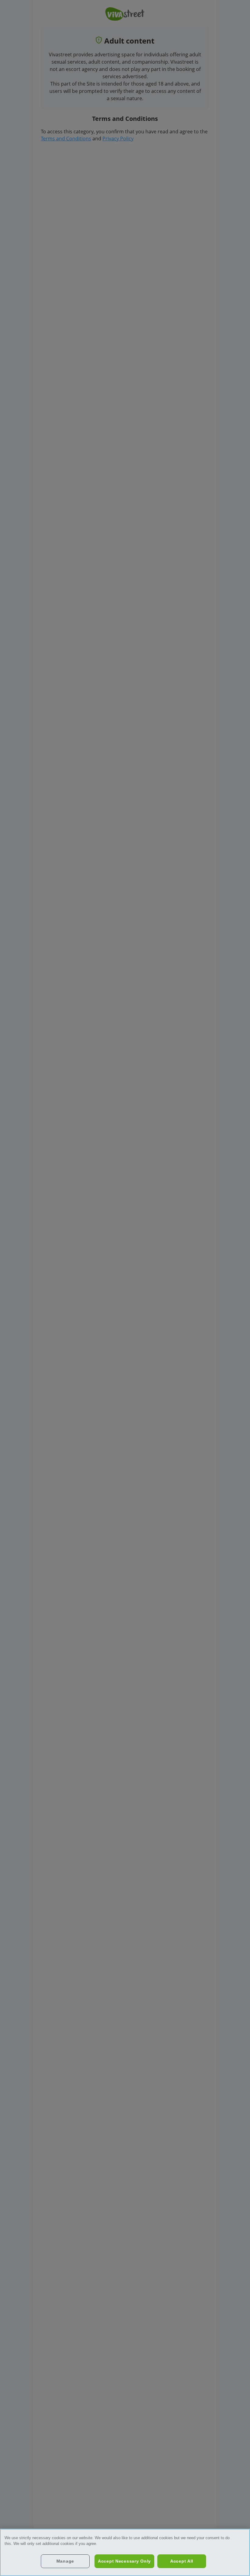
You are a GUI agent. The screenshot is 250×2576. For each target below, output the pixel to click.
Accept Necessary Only (124, 2561)
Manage (65, 2561)
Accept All (182, 2561)
